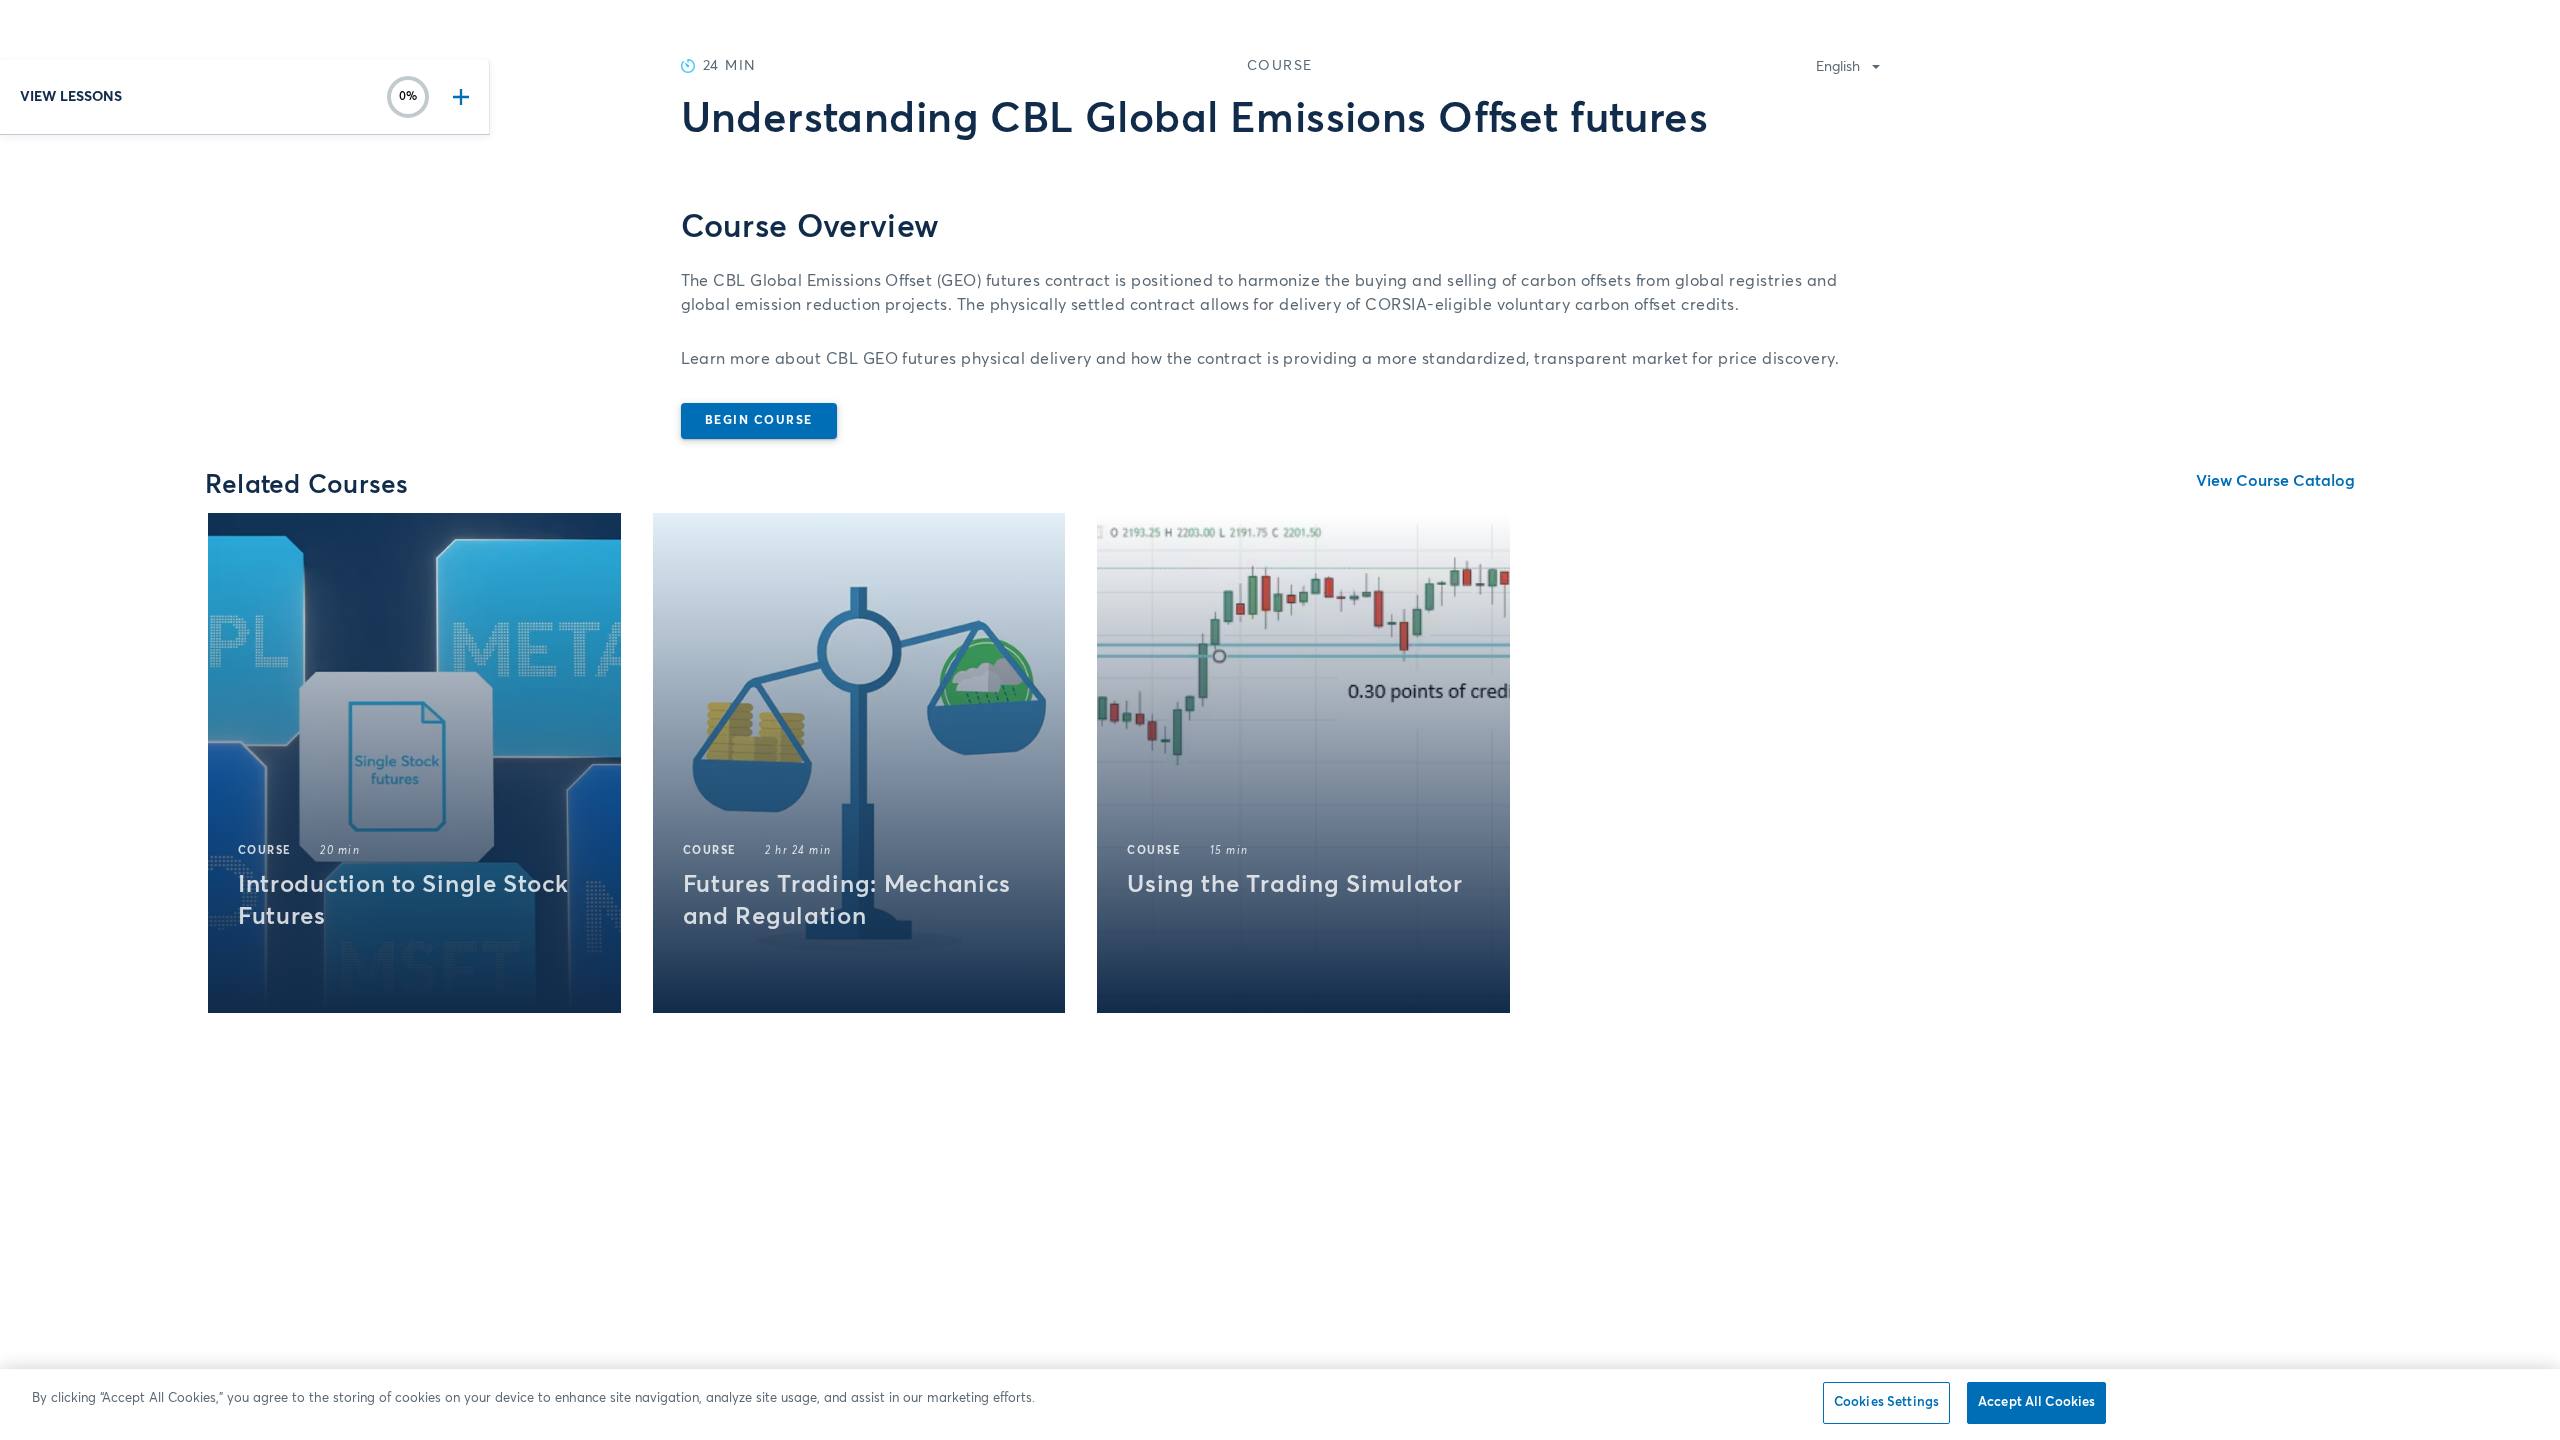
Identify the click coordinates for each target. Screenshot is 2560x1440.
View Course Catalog (2275, 481)
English (1838, 67)
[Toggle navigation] (457, 97)
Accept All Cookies (2036, 1402)
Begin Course (759, 421)
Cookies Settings (1886, 1402)
